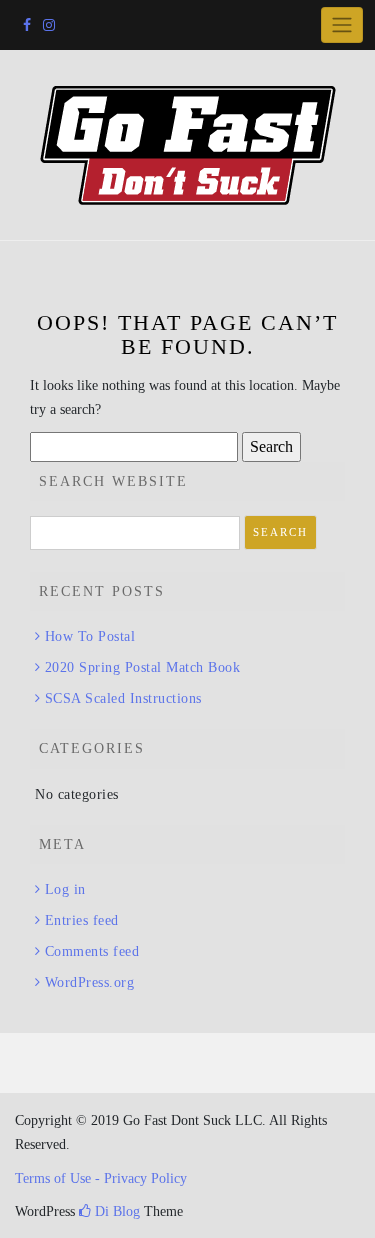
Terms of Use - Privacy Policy (101, 1178)
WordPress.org (89, 982)
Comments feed (92, 951)
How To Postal (90, 636)
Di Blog (115, 1211)
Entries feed (82, 920)
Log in (65, 889)
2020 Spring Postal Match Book (142, 667)
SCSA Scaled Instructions (123, 698)
